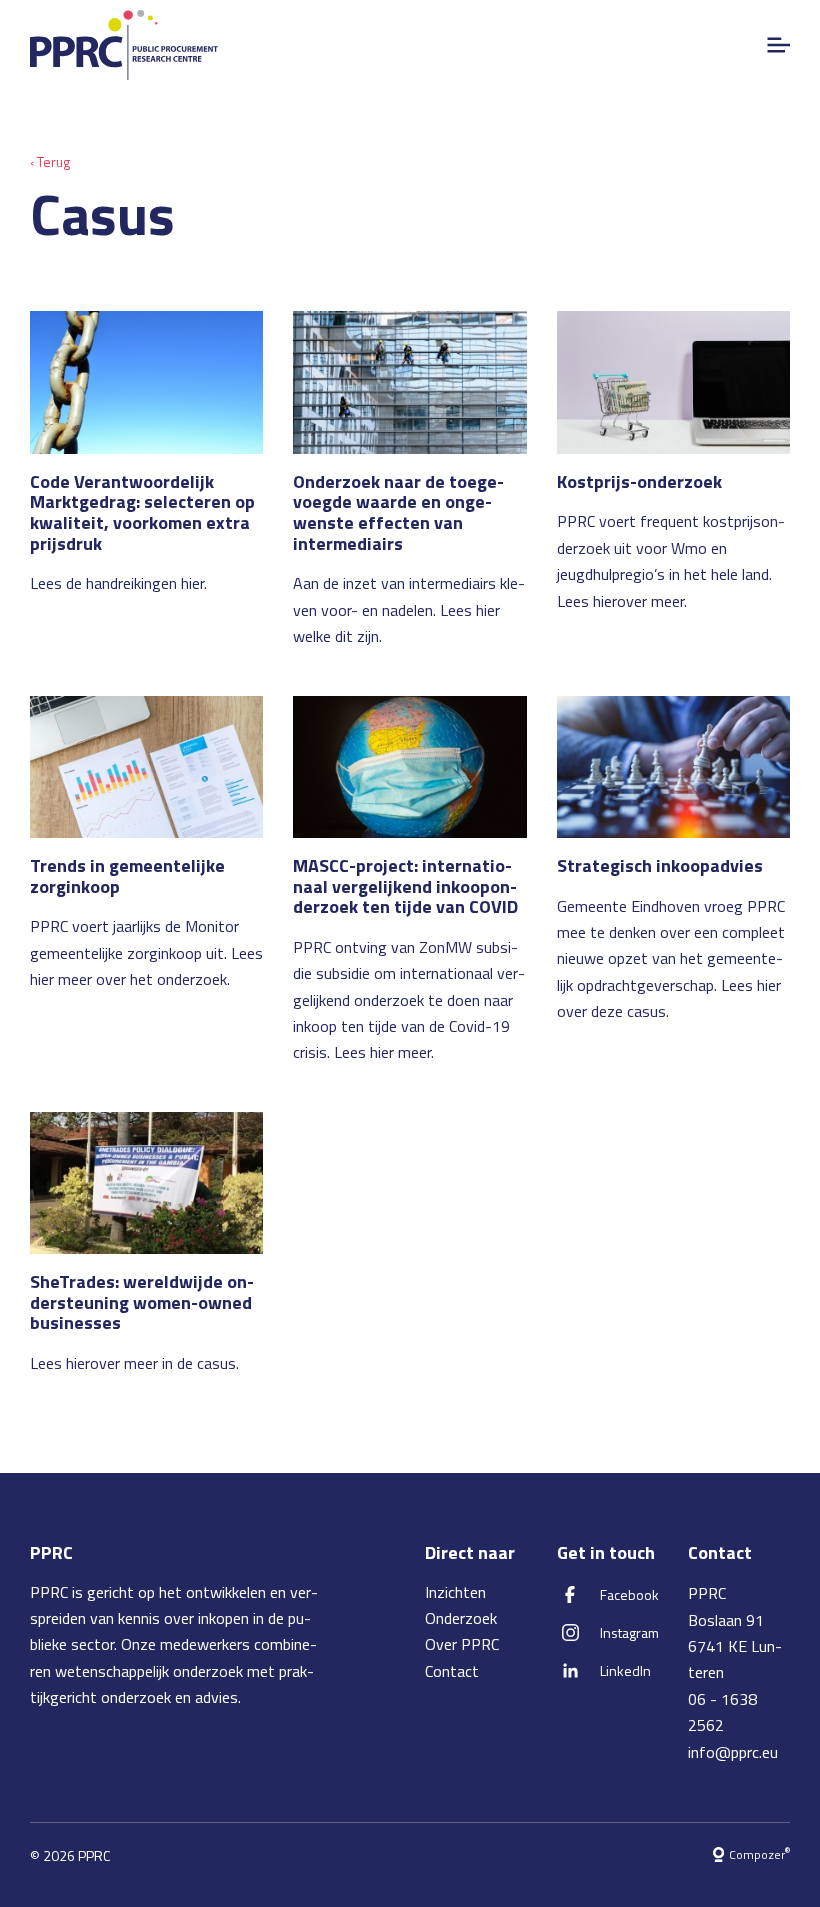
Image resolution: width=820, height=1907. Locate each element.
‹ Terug (50, 161)
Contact (452, 1671)
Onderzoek (461, 1618)
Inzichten (455, 1592)
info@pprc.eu (733, 1752)
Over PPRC (462, 1644)
